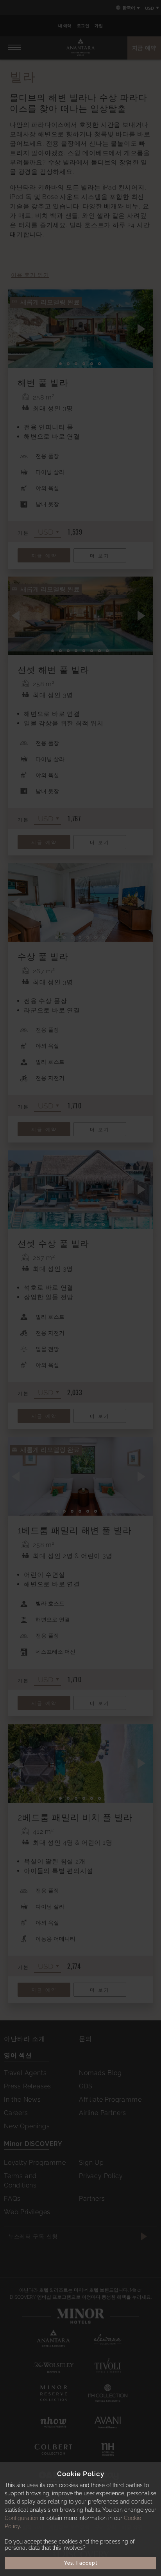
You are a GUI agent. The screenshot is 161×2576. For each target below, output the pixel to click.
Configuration (21, 2518)
